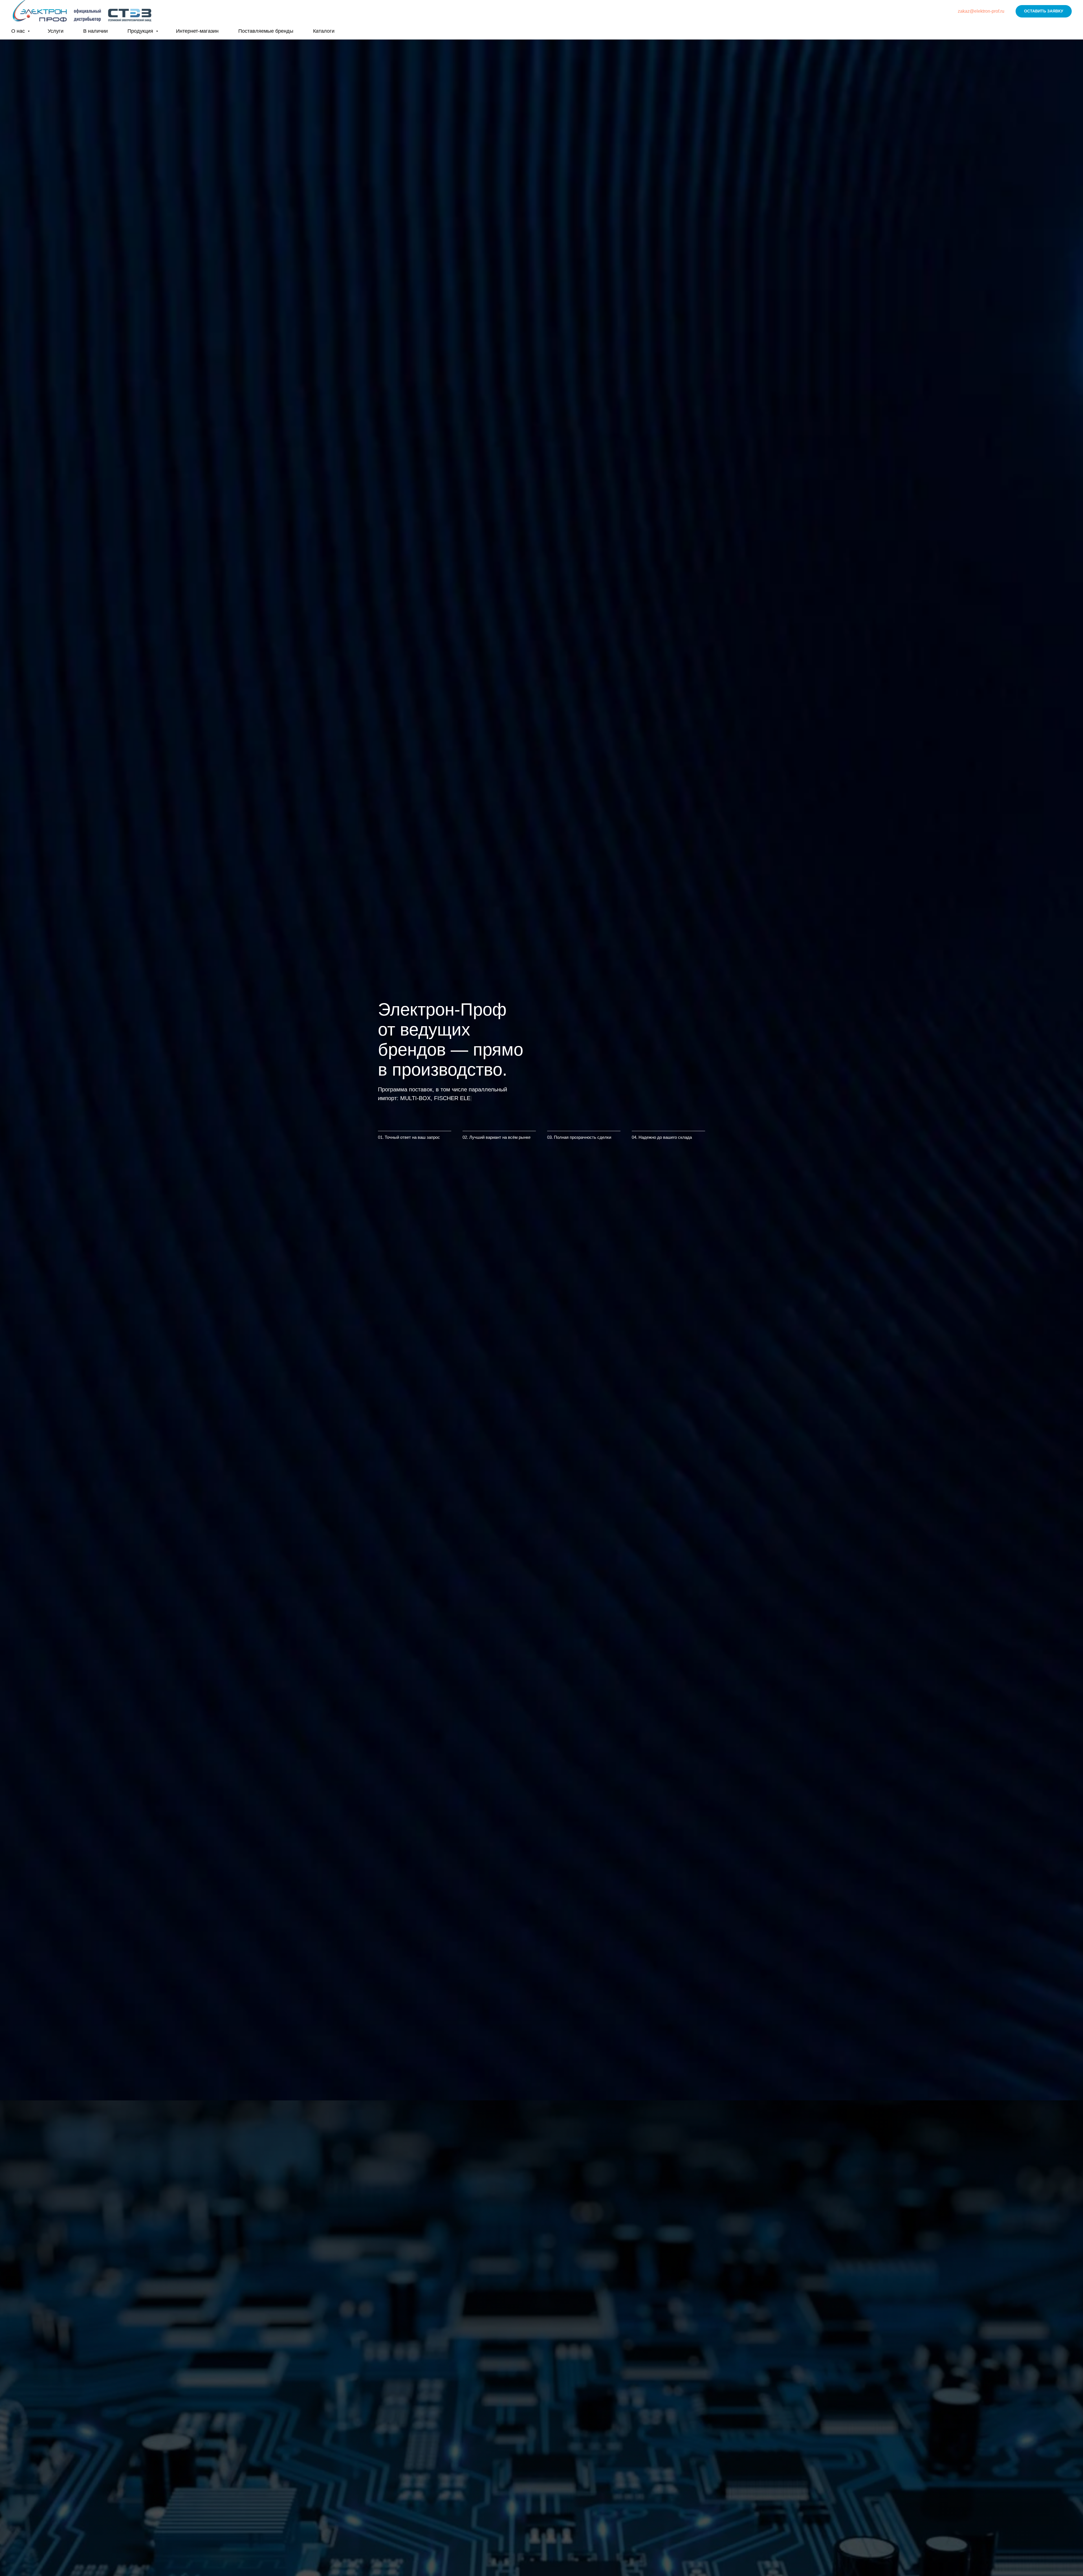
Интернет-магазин (197, 31)
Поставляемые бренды (266, 31)
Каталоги (324, 31)
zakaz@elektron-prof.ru (981, 11)
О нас (19, 31)
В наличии (95, 31)
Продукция (141, 31)
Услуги (56, 31)
